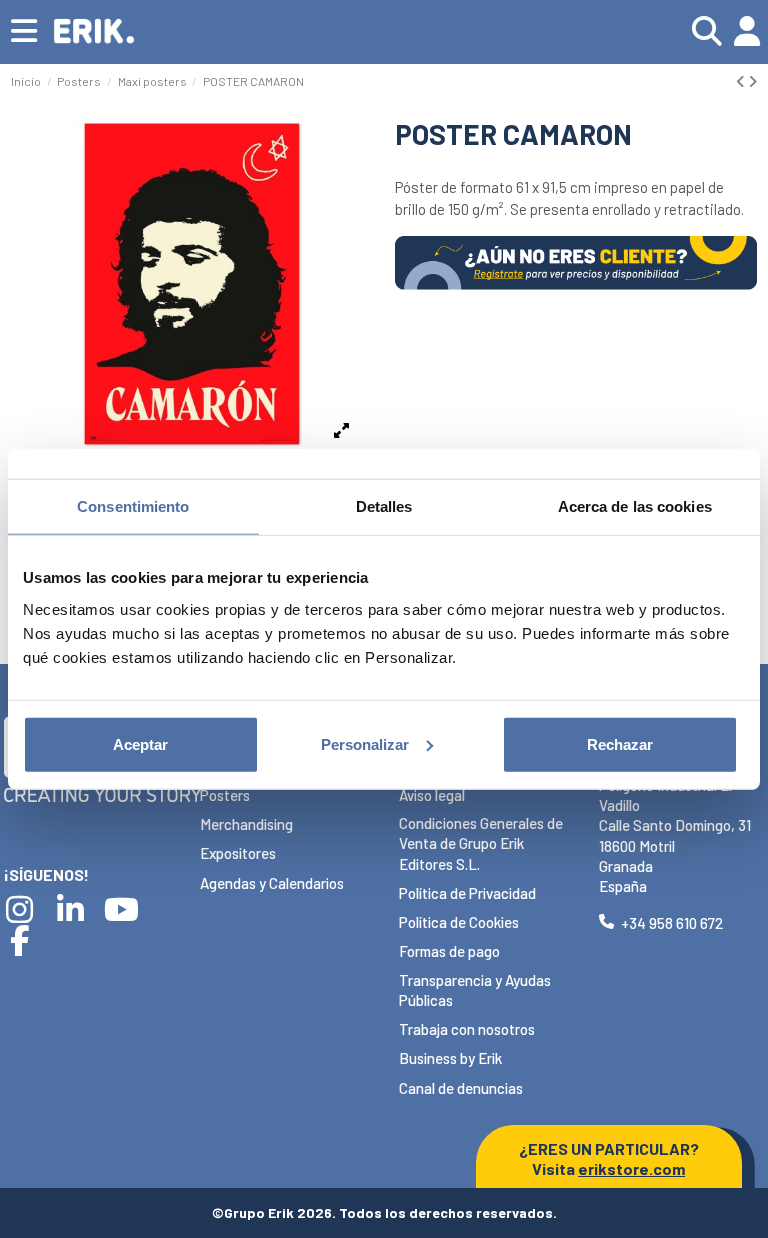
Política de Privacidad (467, 893)
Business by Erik (450, 1058)
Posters (225, 795)
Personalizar (365, 743)
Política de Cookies (459, 922)
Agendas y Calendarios (272, 883)
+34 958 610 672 (672, 923)
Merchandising (246, 824)
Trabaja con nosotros (467, 1029)
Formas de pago (449, 951)
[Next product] (752, 81)
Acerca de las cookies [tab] (635, 506)
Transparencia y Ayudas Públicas (475, 990)
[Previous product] (742, 81)
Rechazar (620, 743)
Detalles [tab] (384, 506)
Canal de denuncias (461, 1088)
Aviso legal (432, 795)
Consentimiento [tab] (133, 506)
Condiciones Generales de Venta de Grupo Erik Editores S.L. (481, 843)
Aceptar (140, 743)
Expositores (238, 853)
